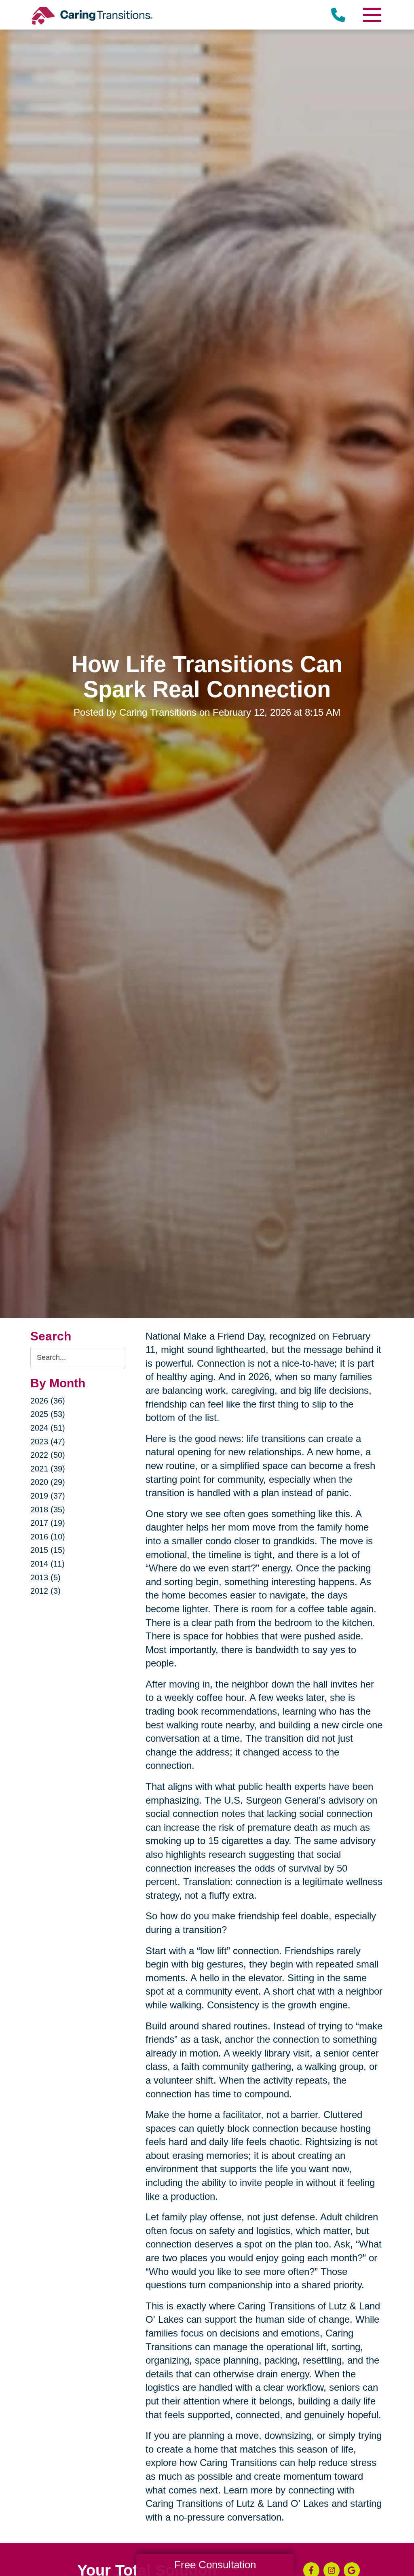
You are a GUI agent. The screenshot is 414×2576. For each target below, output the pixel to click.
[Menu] (372, 15)
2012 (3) (45, 1591)
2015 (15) (48, 1550)
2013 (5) (45, 1577)
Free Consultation (215, 2565)
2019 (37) (48, 1496)
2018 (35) (48, 1510)
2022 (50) (48, 1455)
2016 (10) (48, 1537)
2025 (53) (48, 1414)
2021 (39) (48, 1469)
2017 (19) (48, 1523)
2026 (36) (48, 1401)
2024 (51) (48, 1428)
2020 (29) (48, 1482)
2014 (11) (48, 1564)
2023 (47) (48, 1442)
